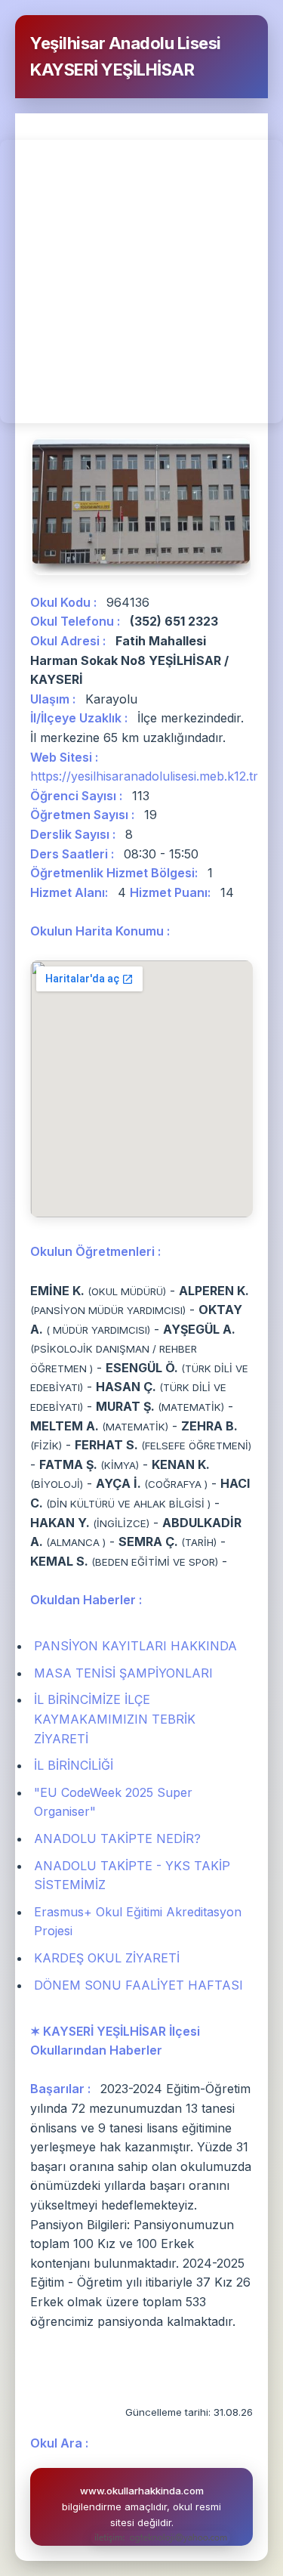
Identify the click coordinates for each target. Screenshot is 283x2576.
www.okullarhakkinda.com (142, 2491)
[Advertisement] (141, 281)
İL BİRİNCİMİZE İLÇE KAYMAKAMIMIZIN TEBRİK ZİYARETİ (115, 1719)
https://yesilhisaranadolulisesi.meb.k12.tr (144, 776)
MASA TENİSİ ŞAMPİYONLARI (123, 1673)
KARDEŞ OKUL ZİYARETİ (107, 1958)
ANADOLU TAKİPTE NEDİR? (117, 1838)
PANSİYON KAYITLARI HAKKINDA (135, 1646)
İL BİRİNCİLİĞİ (74, 1765)
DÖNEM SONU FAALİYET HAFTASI (138, 1985)
